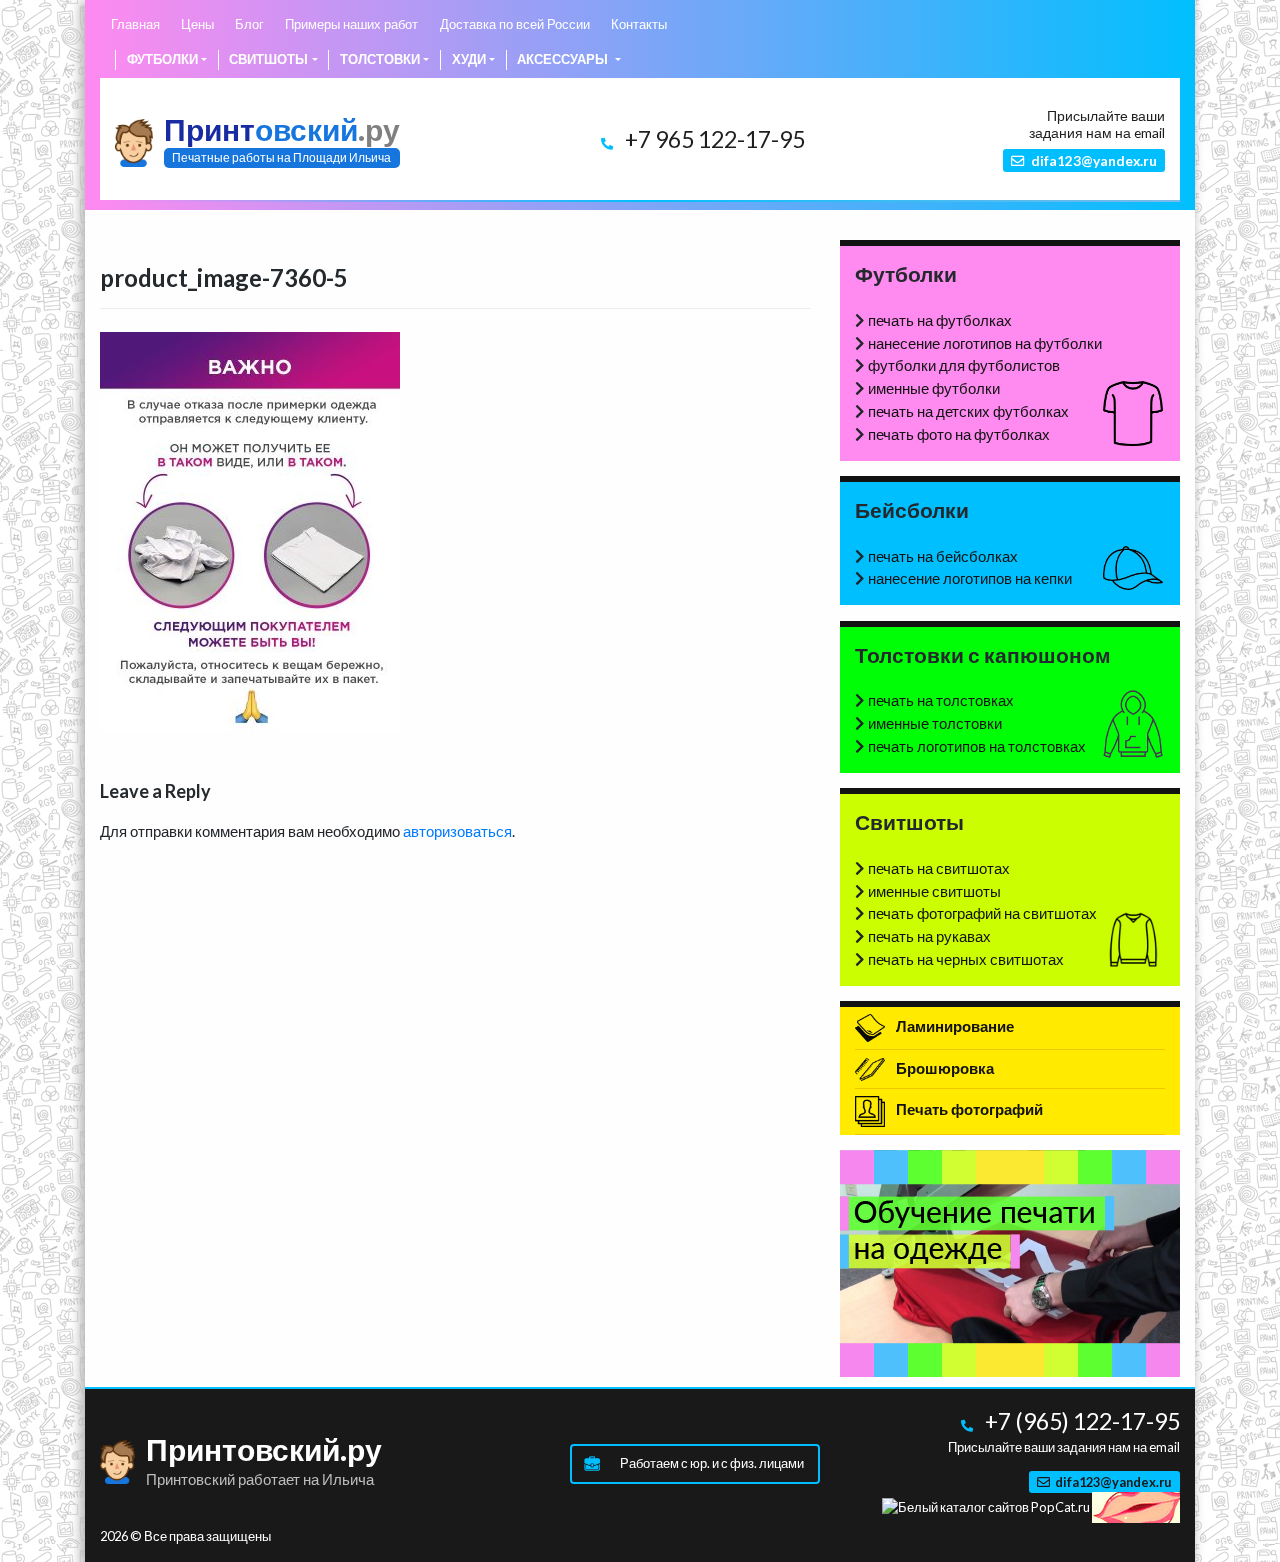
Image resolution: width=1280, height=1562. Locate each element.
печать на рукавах (929, 936)
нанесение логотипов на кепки (970, 578)
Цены (197, 24)
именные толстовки (935, 723)
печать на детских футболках (968, 411)
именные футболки (934, 388)
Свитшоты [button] (268, 59)
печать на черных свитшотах (966, 959)
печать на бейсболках (943, 556)
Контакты (639, 24)
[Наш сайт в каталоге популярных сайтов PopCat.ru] (986, 1506)
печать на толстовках (941, 700)
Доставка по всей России (515, 24)
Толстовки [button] (380, 59)
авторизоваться (457, 831)
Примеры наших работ (351, 24)
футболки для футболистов (964, 365)
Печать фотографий (968, 1109)
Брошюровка (943, 1068)
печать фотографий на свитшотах (982, 913)
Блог (249, 24)
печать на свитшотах (939, 868)
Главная (135, 24)
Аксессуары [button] (564, 59)
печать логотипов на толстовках (977, 746)
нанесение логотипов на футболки (985, 343)
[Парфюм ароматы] (1136, 1506)
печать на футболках (940, 320)
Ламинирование (953, 1026)
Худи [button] (469, 59)
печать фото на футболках (959, 434)
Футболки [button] (162, 59)
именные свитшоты (934, 891)
